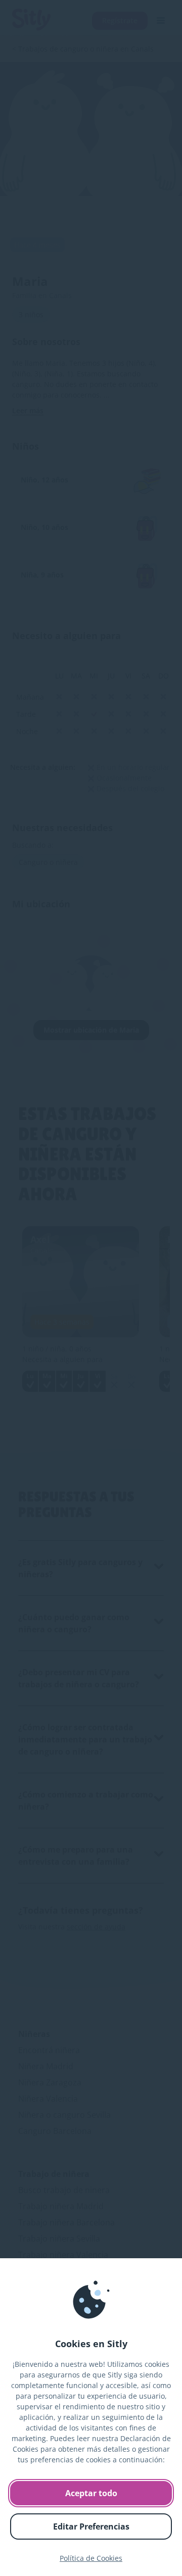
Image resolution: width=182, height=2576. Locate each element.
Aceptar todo (91, 2493)
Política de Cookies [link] (91, 2558)
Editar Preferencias (91, 2526)
